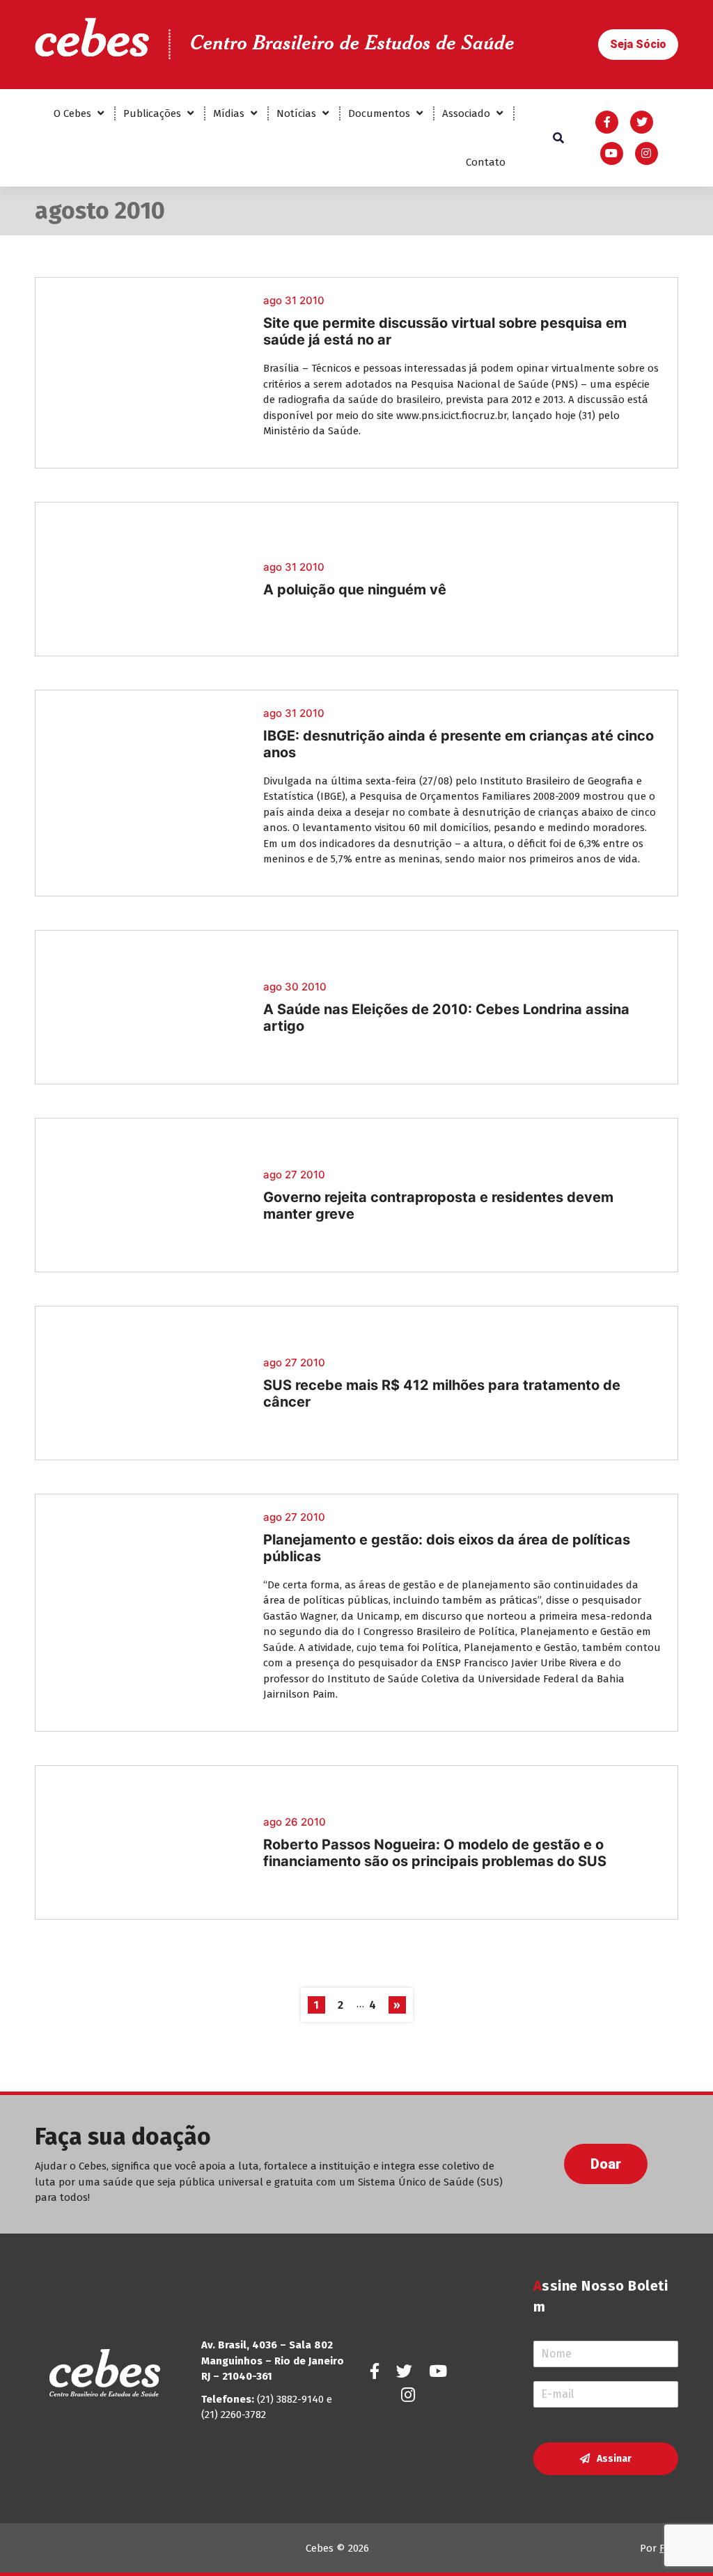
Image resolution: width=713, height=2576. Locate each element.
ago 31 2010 (294, 300)
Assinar (614, 2459)
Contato (486, 162)
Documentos (379, 113)
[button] (638, 45)
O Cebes (72, 113)
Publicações (152, 113)
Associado (466, 113)
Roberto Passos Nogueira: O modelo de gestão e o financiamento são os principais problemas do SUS (435, 1853)
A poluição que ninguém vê (355, 590)
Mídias (229, 113)
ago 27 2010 (294, 1175)
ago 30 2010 (295, 987)
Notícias (296, 113)
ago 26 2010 (295, 1822)
